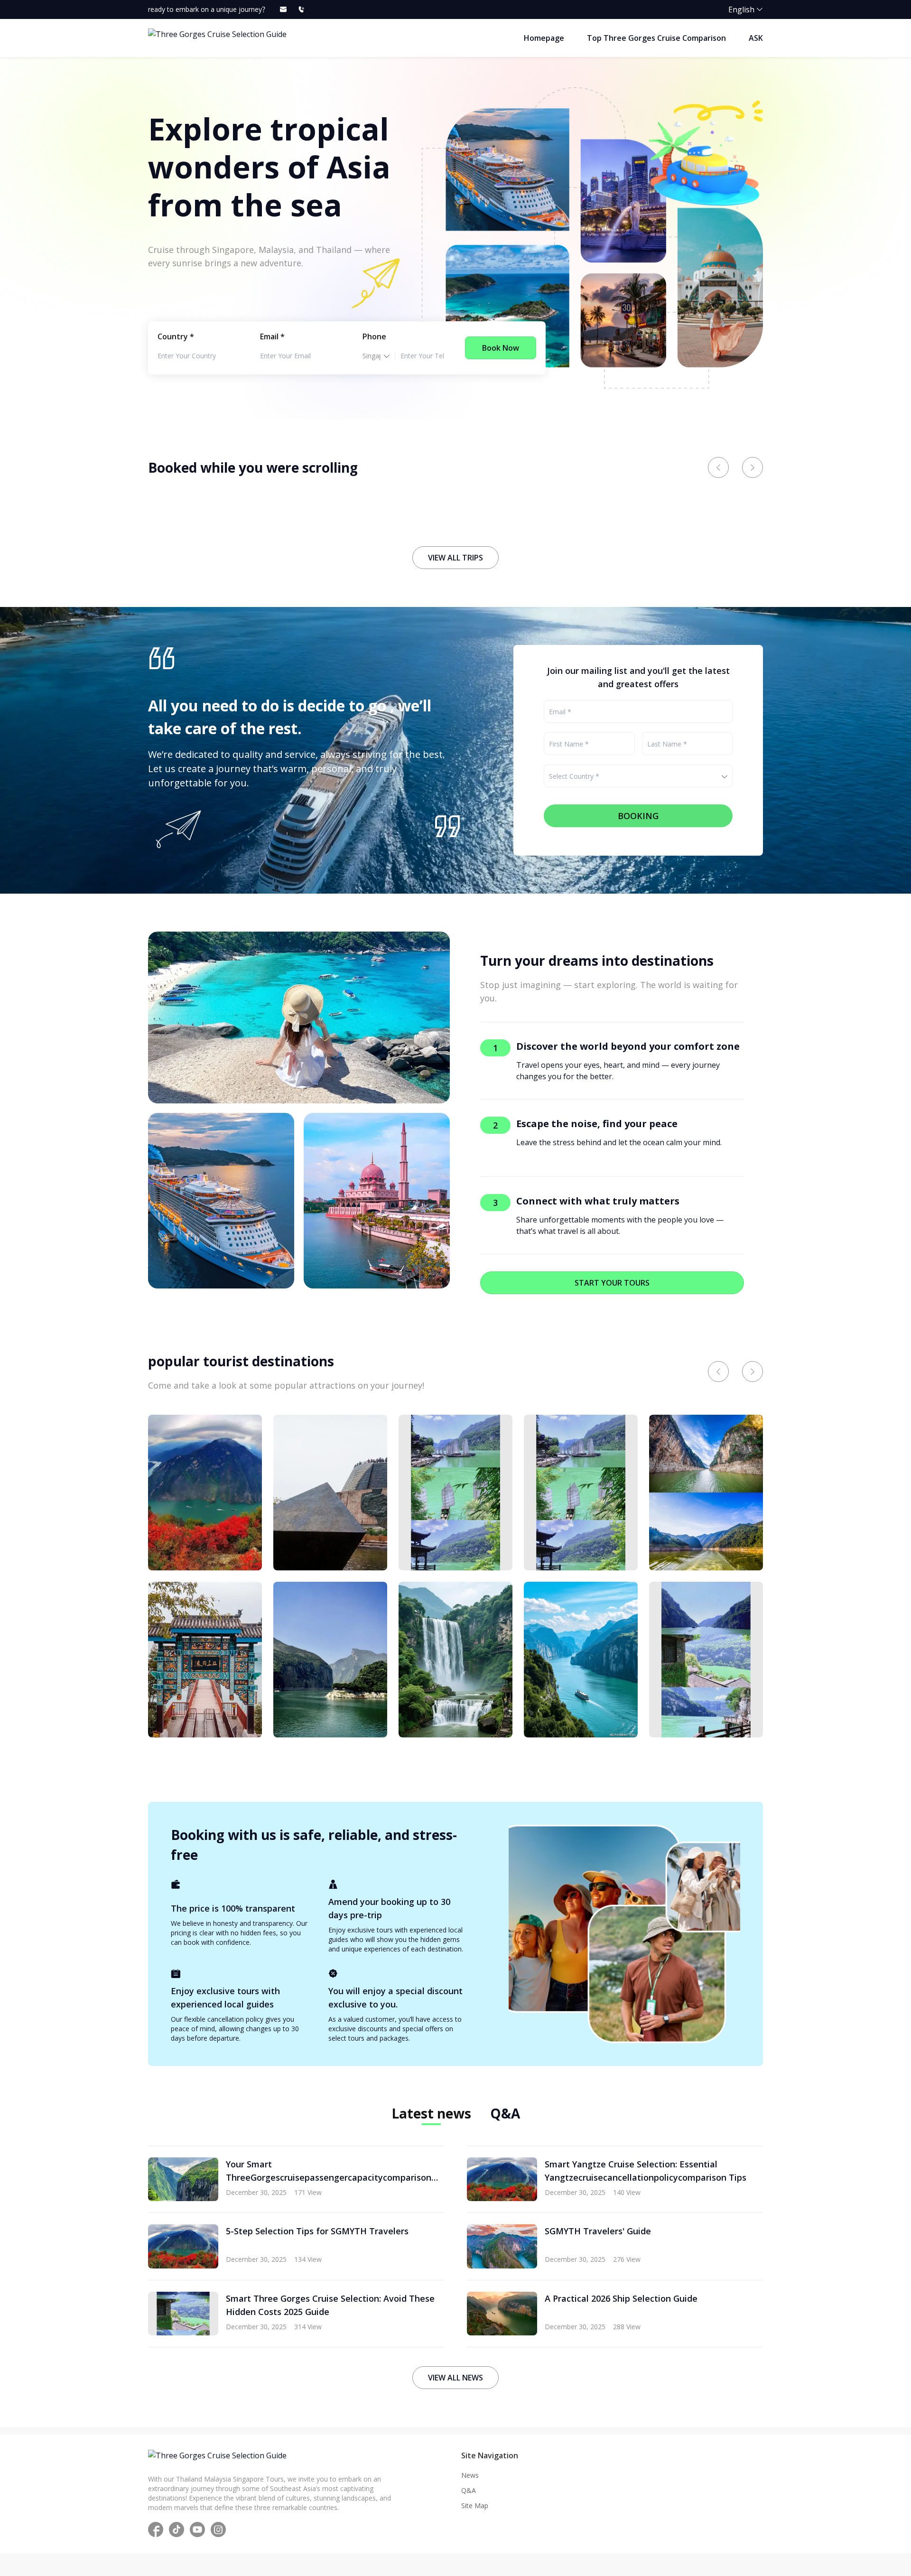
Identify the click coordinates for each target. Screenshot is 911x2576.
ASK (756, 38)
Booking (638, 816)
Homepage (544, 38)
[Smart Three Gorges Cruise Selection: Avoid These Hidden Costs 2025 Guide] (706, 1660)
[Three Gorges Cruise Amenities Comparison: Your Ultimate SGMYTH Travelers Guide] (706, 1493)
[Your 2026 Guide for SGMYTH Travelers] (581, 1493)
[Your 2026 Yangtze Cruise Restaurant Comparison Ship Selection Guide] (330, 1660)
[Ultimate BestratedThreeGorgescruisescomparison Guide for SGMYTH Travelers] (330, 1493)
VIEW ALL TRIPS (455, 558)
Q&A (469, 2490)
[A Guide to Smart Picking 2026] (205, 1493)
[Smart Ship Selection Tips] (455, 1660)
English (741, 9)
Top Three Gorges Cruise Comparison (656, 38)
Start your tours (612, 1283)
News (470, 2475)
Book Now (501, 348)
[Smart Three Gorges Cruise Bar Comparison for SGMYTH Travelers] (455, 1493)
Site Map (475, 2506)
